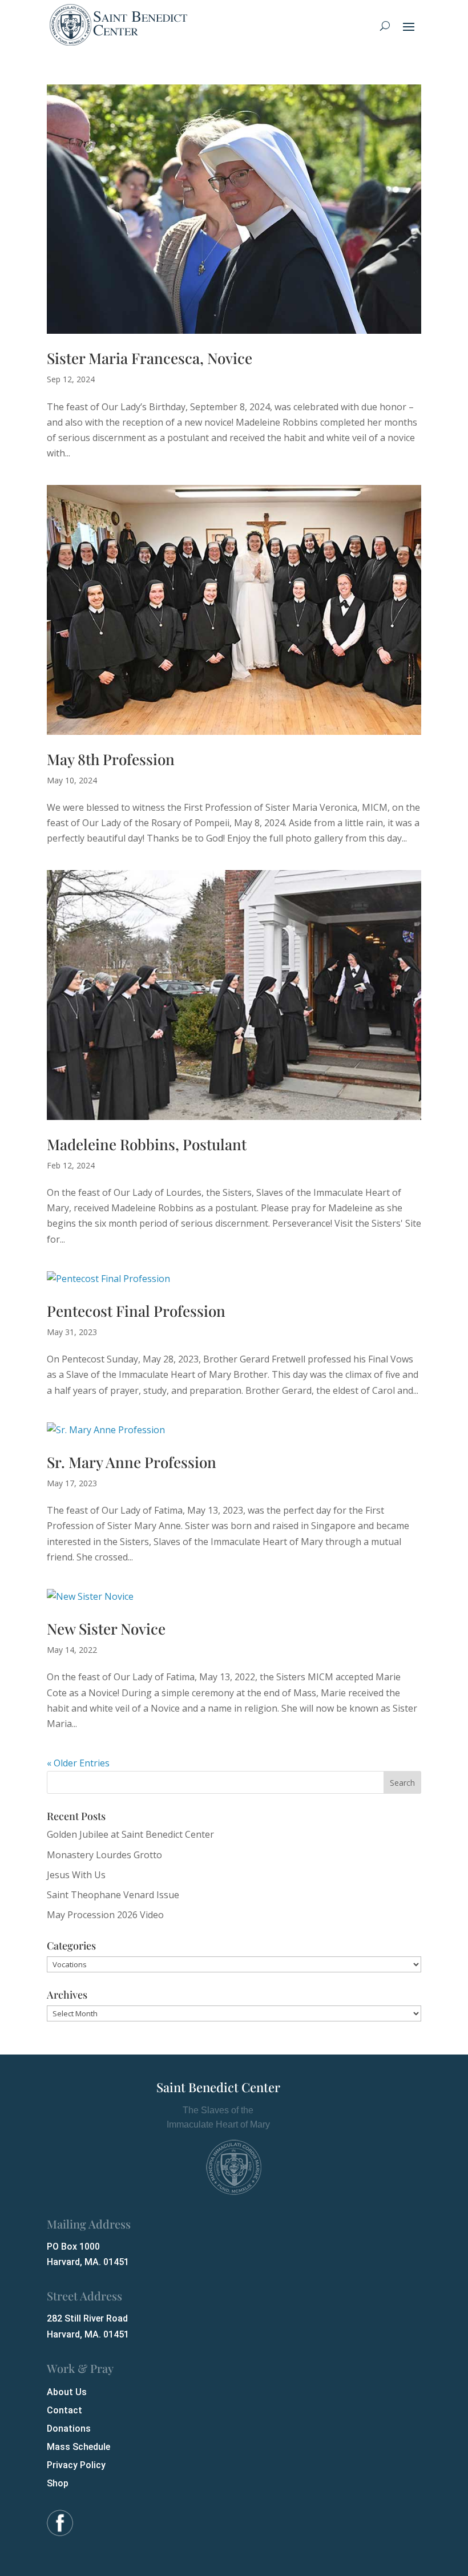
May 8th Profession (111, 759)
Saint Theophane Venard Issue (113, 1895)
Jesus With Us (76, 1875)
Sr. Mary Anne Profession (132, 1462)
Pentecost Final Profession (136, 1311)
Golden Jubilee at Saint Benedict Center (130, 1834)
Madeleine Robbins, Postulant (147, 1144)
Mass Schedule (78, 2447)
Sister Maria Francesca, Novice (150, 358)
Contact (64, 2410)
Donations (69, 2429)
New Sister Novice (106, 1629)
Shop (58, 2483)
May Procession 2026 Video (105, 1915)
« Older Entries (78, 1763)
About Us (67, 2392)
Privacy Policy (76, 2465)
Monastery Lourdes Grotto (104, 1855)
